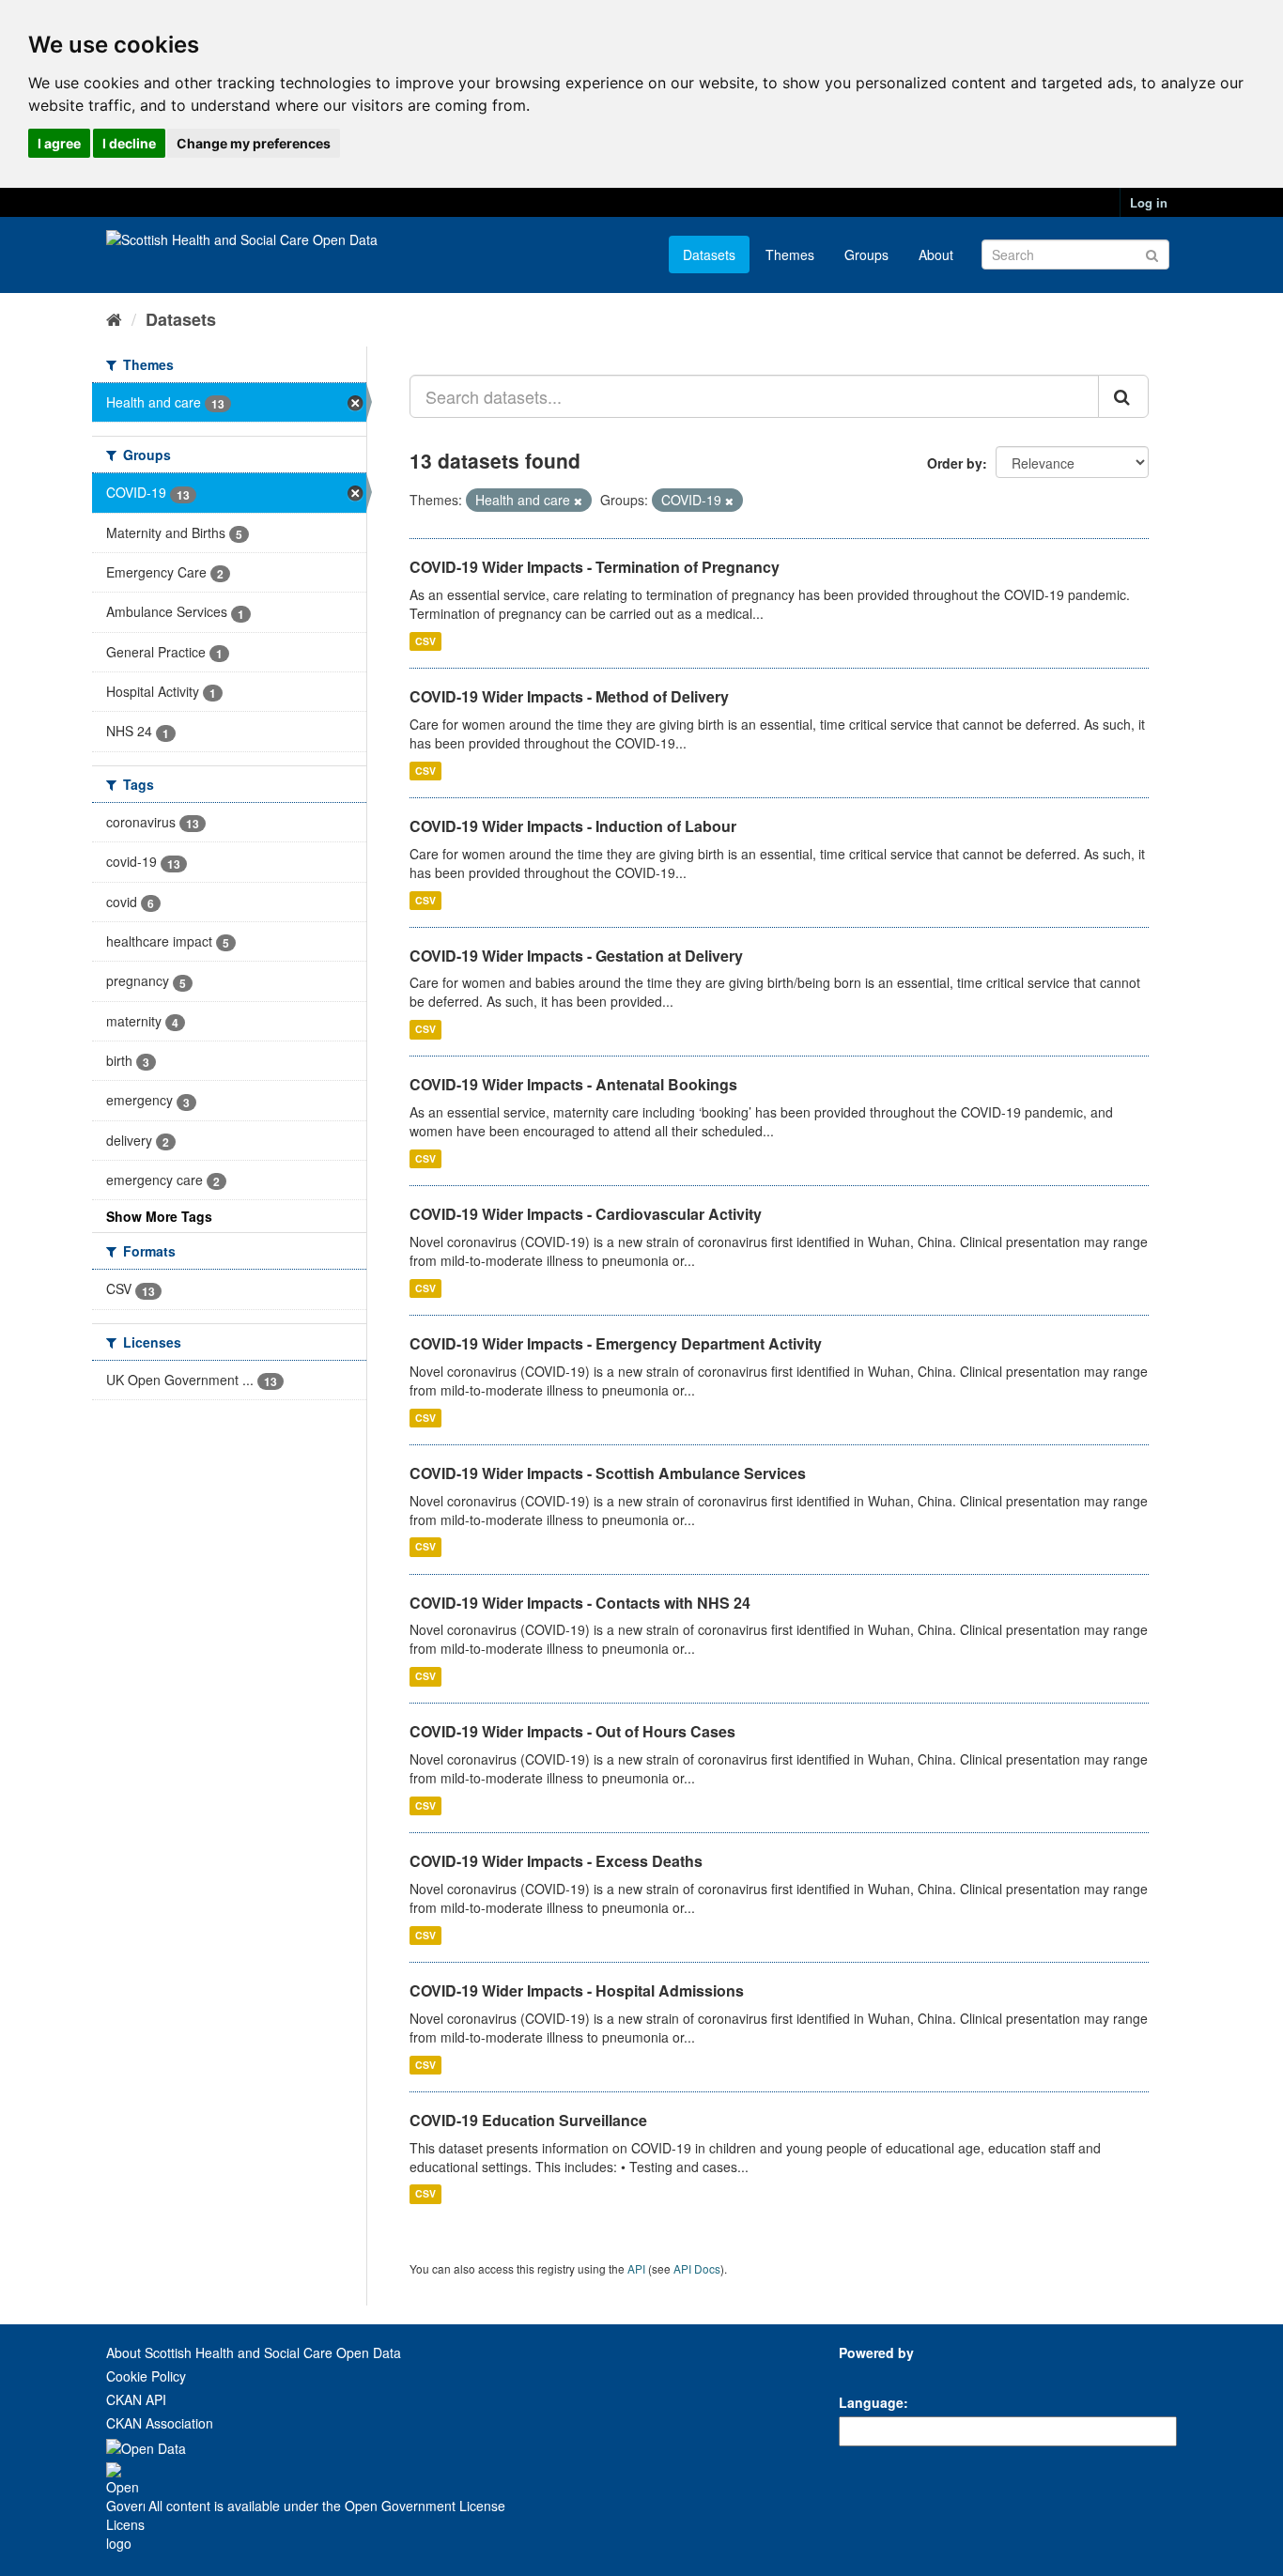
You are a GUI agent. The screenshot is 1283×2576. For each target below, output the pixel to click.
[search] (1123, 396)
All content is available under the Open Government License (325, 2506)
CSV (425, 641)
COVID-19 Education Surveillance (528, 2120)
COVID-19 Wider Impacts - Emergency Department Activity (616, 1343)
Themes (790, 255)
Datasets (709, 255)
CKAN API (136, 2399)
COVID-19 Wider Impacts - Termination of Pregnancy (595, 567)
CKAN (871, 2374)
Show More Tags (159, 1216)
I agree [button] (59, 143)
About (936, 255)
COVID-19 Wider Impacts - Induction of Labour (573, 826)
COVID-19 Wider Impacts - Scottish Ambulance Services (608, 1473)
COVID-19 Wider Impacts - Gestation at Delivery (576, 956)
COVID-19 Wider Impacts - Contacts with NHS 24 (580, 1603)
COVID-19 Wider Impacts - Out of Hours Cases (572, 1731)
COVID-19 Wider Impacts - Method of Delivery (569, 696)
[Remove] (578, 501)
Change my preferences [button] (254, 143)
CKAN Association (160, 2423)
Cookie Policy (146, 2376)
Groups (866, 255)
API (636, 2268)
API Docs (697, 2268)
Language (871, 2402)
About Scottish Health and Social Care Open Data (254, 2352)
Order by (955, 463)
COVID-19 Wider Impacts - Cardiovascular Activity (586, 1214)
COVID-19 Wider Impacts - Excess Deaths (556, 1861)
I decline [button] (129, 143)
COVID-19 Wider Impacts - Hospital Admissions (577, 1990)
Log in (1149, 202)
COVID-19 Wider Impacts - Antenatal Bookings (573, 1084)
